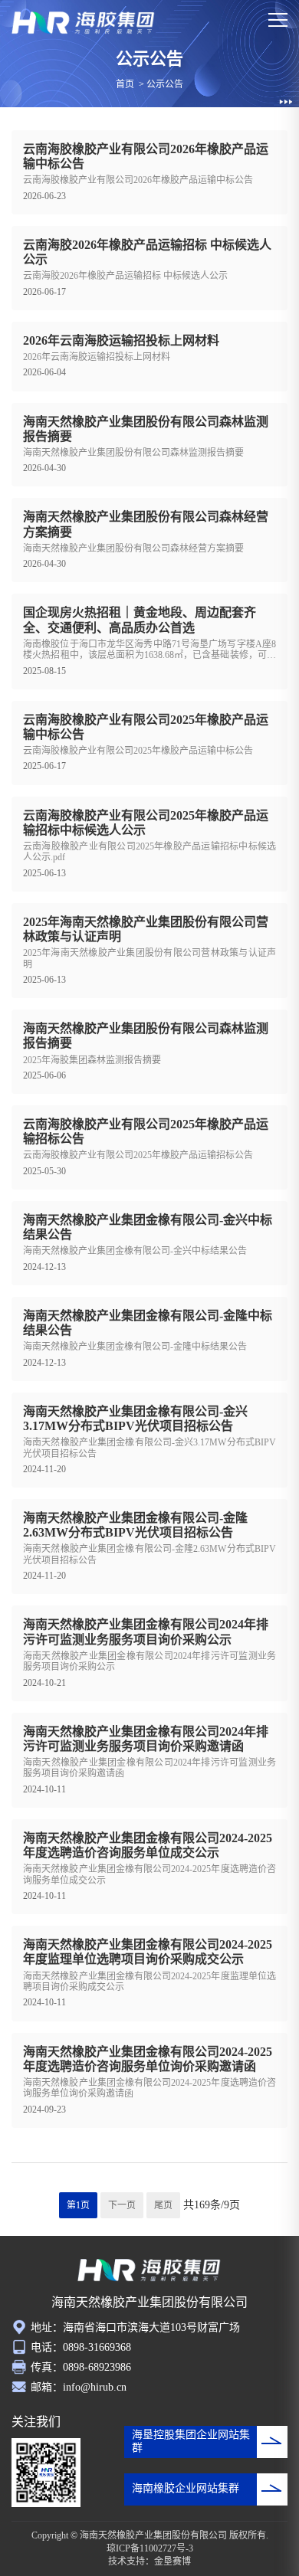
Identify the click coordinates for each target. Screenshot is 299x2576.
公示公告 (165, 84)
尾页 (163, 2205)
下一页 (122, 2205)
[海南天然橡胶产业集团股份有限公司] (84, 23)
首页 (125, 84)
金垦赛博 (172, 2561)
